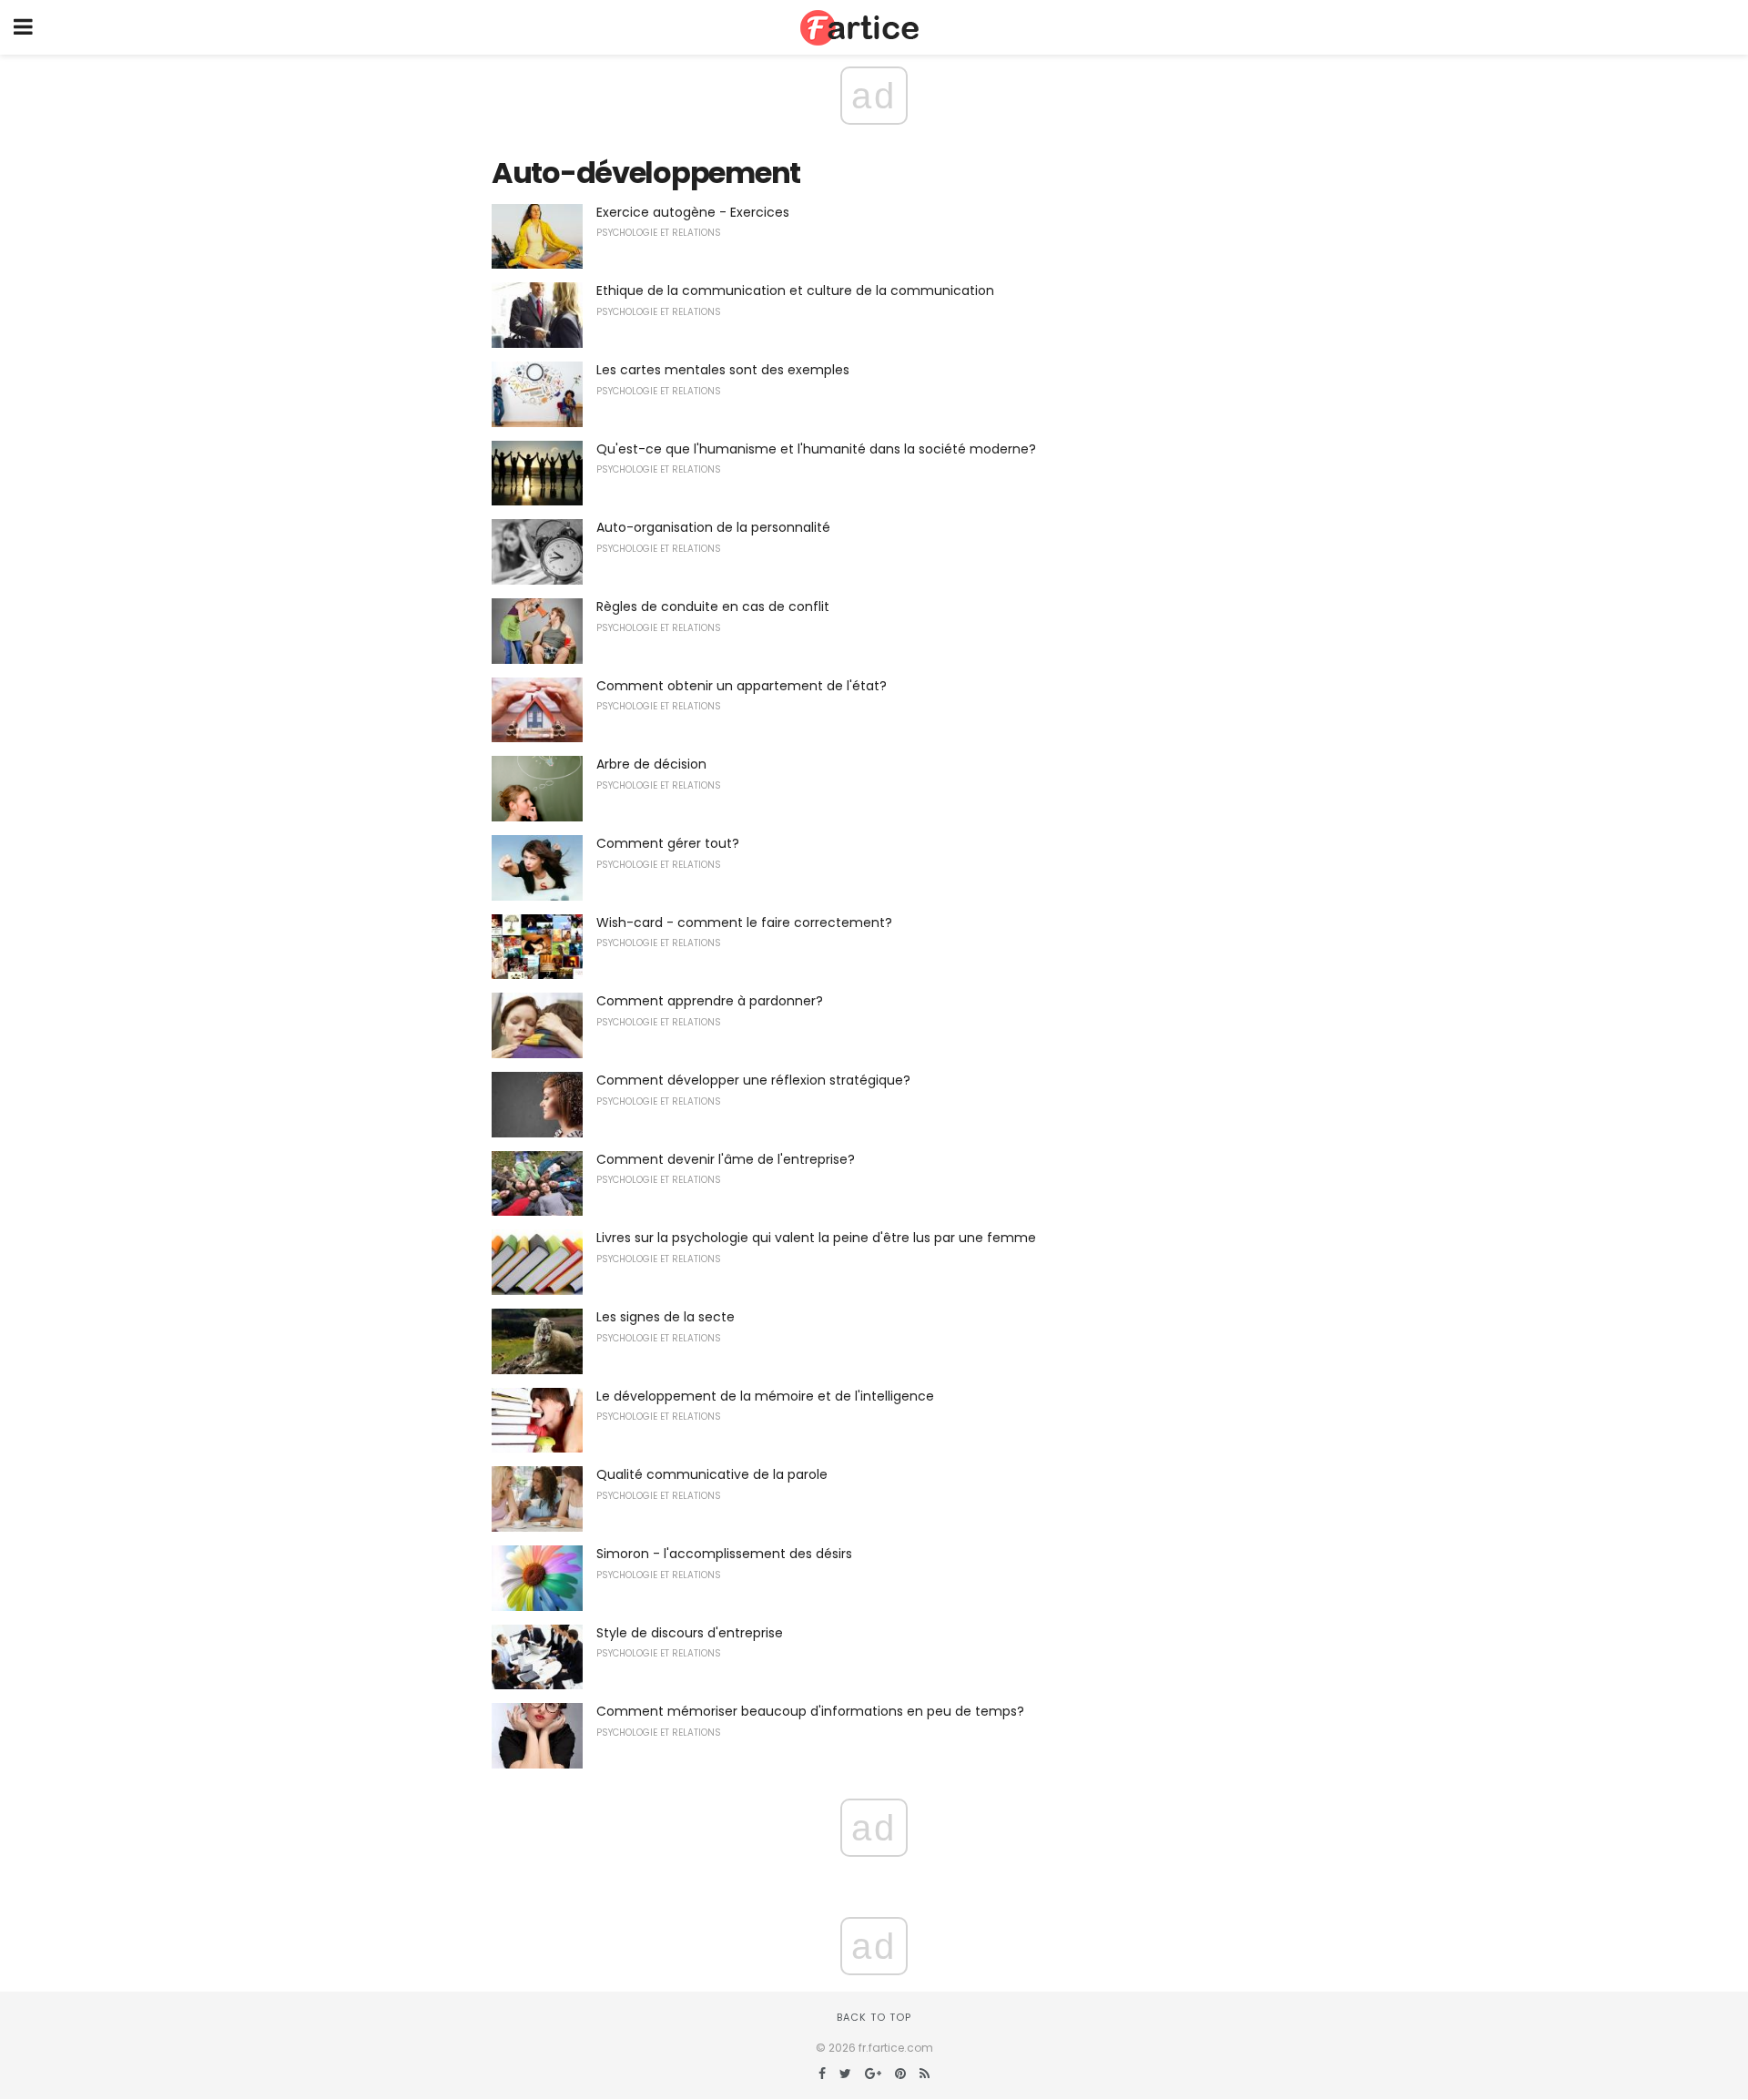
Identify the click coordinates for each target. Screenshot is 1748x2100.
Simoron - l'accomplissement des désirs (724, 1554)
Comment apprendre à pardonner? (710, 1001)
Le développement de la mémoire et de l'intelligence (765, 1396)
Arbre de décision (651, 764)
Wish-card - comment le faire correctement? (744, 923)
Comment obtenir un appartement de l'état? (742, 686)
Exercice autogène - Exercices (693, 212)
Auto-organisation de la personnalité (713, 527)
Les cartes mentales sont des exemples (723, 370)
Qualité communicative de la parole (712, 1474)
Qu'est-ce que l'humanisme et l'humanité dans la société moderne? (816, 449)
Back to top (874, 2017)
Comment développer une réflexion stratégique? (753, 1080)
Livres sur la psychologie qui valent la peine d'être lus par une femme (816, 1238)
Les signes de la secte (666, 1317)
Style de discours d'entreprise (690, 1633)
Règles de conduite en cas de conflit (713, 607)
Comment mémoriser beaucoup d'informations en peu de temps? (810, 1711)
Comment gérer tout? (668, 843)
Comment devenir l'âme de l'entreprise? (726, 1159)
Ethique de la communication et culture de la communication (795, 291)
